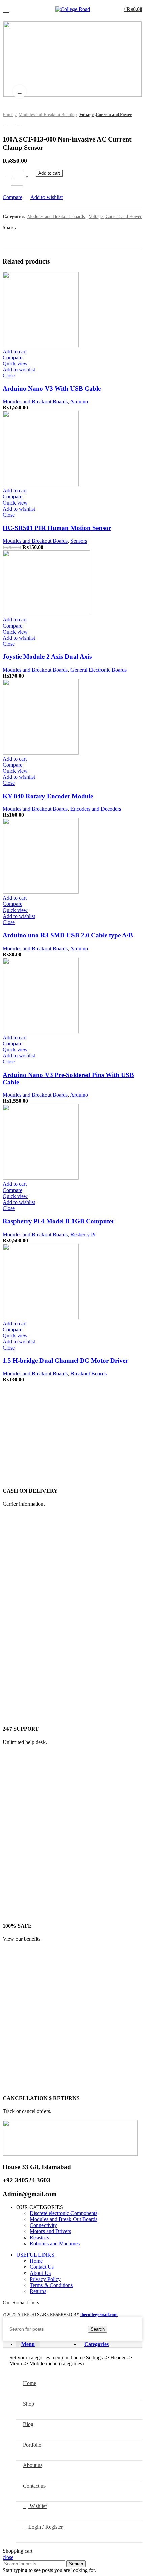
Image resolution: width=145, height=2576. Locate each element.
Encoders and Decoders (96, 809)
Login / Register (46, 2527)
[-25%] (41, 485)
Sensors (79, 541)
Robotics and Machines (55, 2243)
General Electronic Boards (99, 670)
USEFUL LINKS (35, 2255)
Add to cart (49, 173)
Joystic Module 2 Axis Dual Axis (47, 657)
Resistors (39, 2237)
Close (9, 376)
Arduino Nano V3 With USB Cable (52, 388)
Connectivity (43, 2225)
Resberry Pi (83, 1234)
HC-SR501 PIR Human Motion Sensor (57, 528)
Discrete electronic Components (64, 2213)
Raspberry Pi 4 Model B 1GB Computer (59, 1221)
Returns (38, 2291)
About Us (40, 2273)
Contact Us (42, 2267)
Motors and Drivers (50, 2231)
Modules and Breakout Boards (46, 114)
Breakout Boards (89, 1374)
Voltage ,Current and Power (106, 114)
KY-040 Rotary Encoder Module (48, 796)
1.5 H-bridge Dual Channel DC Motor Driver (65, 1360)
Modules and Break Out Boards (64, 2219)
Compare (12, 197)
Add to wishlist (47, 197)
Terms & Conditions (51, 2285)
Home (8, 114)
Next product (20, 124)
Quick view (15, 364)
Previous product (6, 124)
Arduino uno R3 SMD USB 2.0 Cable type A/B (68, 935)
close (8, 2557)
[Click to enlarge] (20, 92)
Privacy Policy (45, 2279)
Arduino (79, 401)
